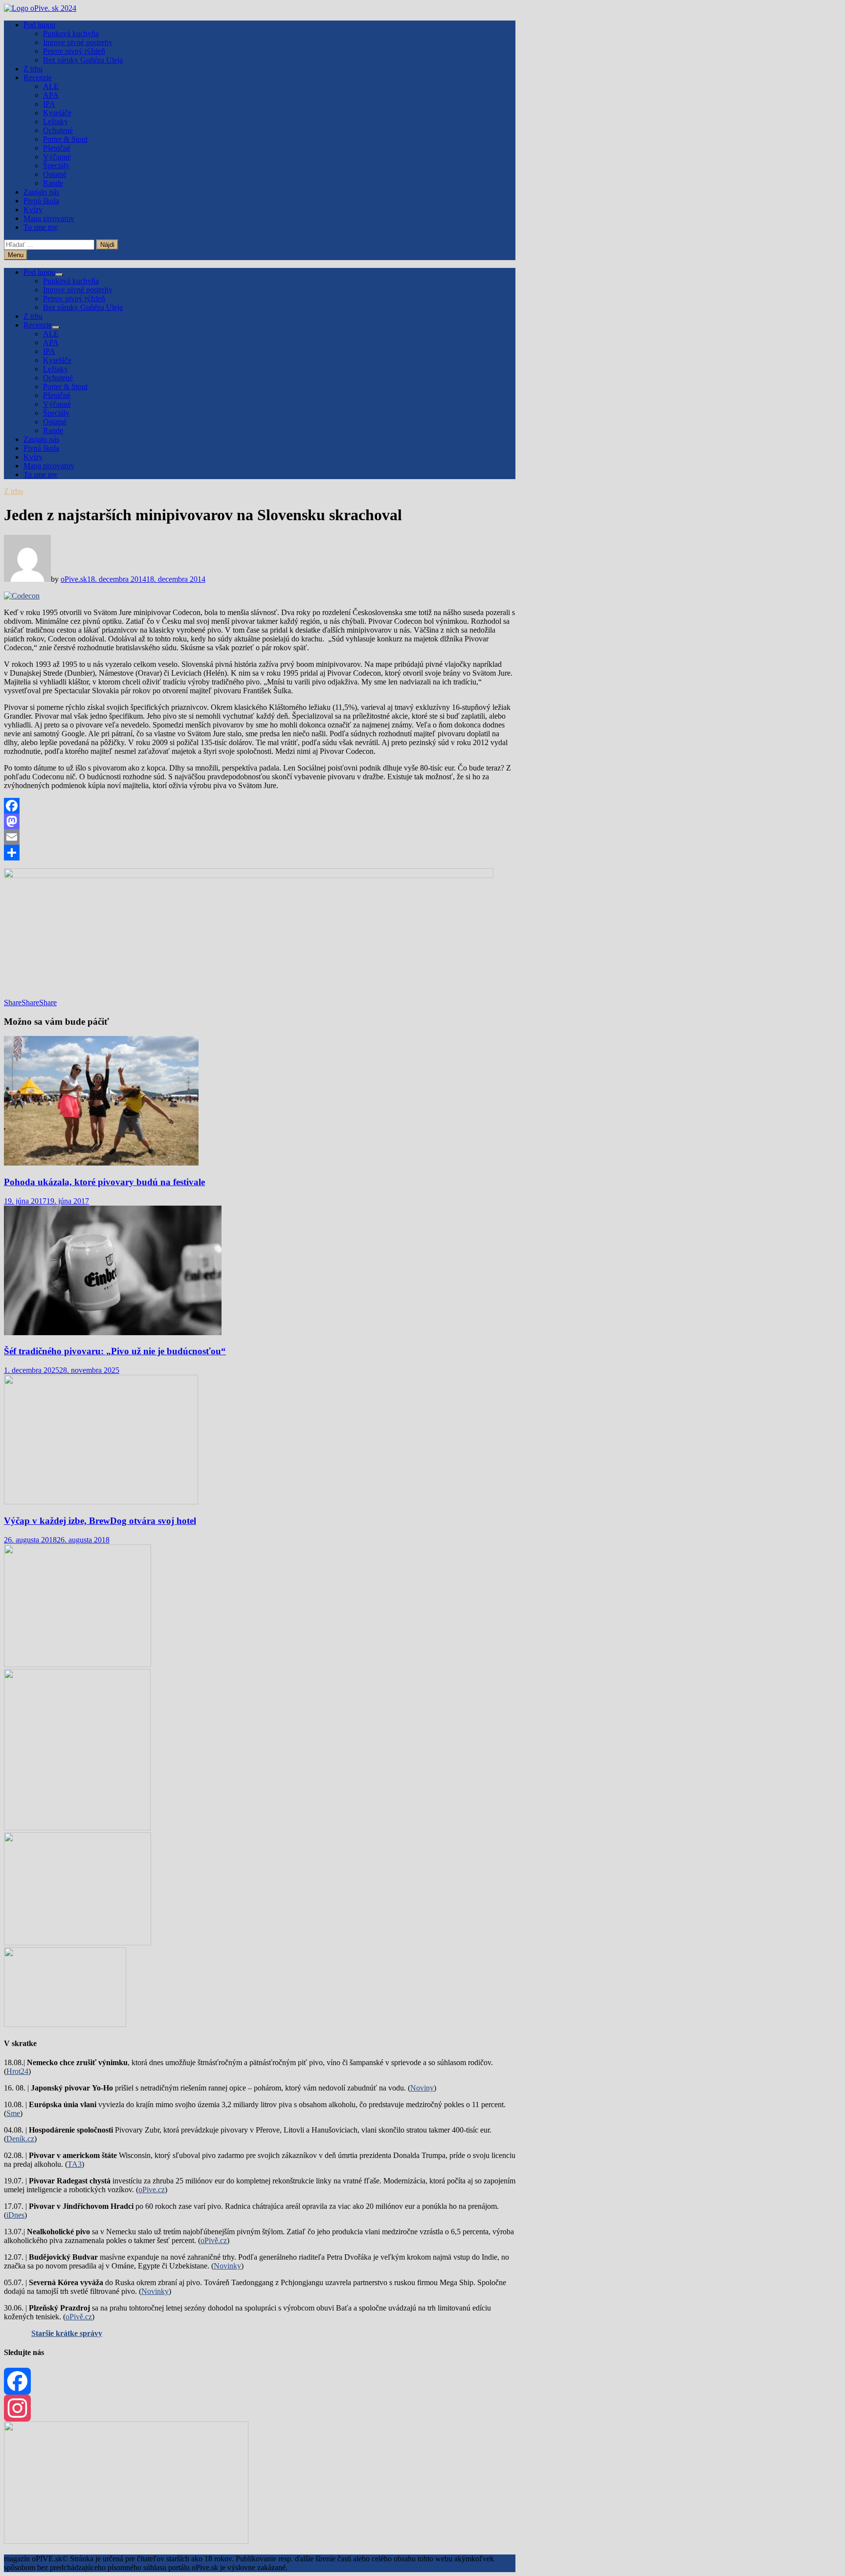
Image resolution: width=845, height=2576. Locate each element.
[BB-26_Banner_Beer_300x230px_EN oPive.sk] (78, 1943)
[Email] (260, 837)
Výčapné (57, 157)
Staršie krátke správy (67, 2333)
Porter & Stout (65, 139)
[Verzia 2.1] (77, 1828)
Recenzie (38, 77)
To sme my (41, 227)
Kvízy (33, 209)
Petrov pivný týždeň (74, 51)
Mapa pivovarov (49, 218)
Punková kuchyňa (71, 33)
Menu (16, 255)
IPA (49, 104)
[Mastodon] (260, 821)
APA (51, 95)
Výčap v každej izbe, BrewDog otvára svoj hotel (100, 1521)
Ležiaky (56, 121)
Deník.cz (20, 2139)
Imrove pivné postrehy (78, 42)
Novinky (227, 2266)
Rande (53, 183)
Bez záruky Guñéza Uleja (83, 60)
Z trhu (33, 69)
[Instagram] (260, 2408)
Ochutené (58, 130)
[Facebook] (260, 806)
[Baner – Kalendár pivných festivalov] (126, 2541)
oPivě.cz (214, 2240)
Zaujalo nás (41, 192)
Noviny (422, 2088)
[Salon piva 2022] (65, 2024)
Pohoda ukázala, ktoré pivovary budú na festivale (104, 1182)
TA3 (75, 2164)
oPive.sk (74, 579)
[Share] (260, 853)
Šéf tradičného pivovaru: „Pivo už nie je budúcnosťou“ (115, 1351)
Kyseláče (57, 113)
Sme (13, 2113)
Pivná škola (41, 201)
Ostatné (55, 174)
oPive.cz (152, 2190)
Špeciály (56, 165)
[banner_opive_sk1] (78, 1664)
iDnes (15, 2215)
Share (13, 1002)
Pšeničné (57, 148)
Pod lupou (39, 25)
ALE (51, 86)
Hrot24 (17, 2071)
